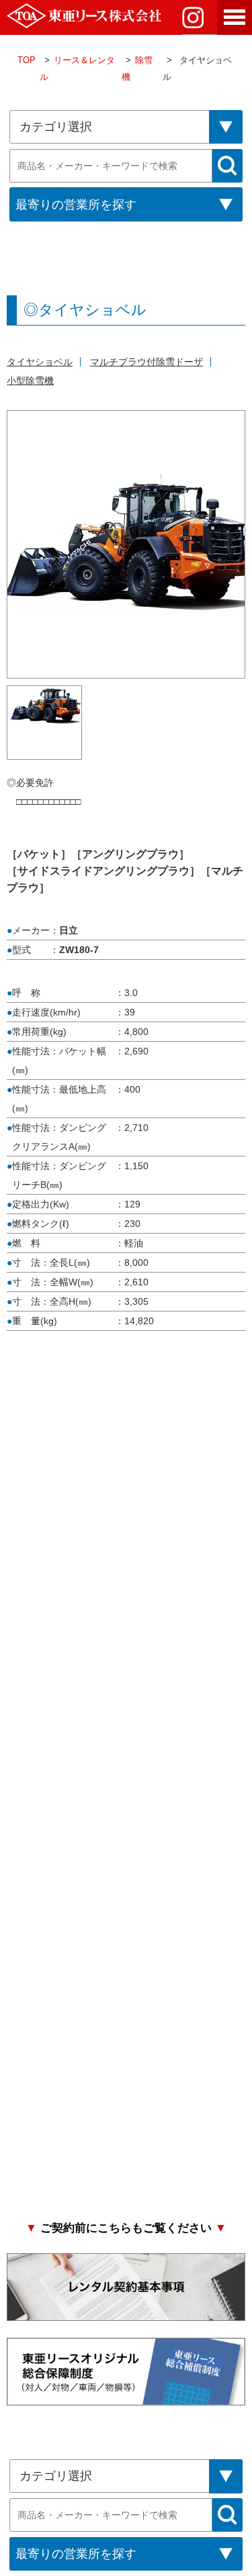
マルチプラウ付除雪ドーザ (146, 362)
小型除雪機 (30, 381)
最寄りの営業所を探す (76, 205)
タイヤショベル (40, 362)
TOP (27, 60)
